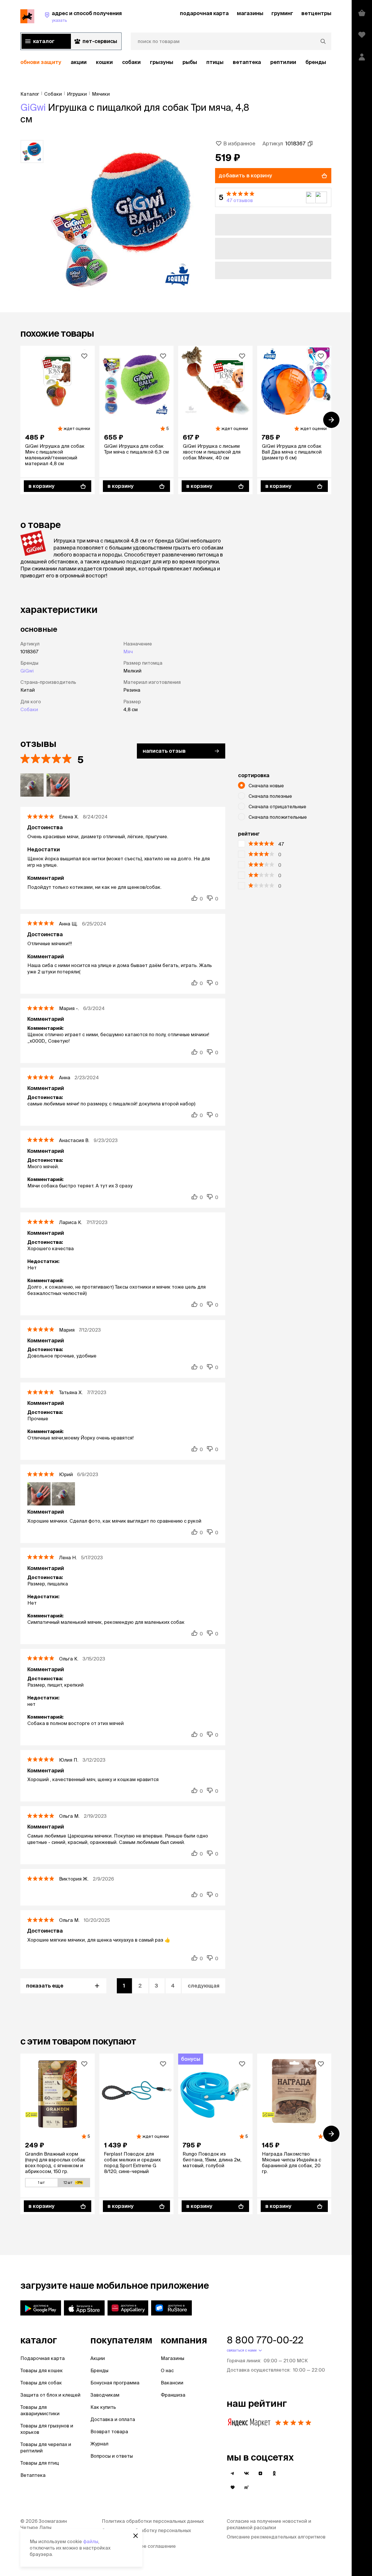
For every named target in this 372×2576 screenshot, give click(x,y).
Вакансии (172, 2383)
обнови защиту (41, 62)
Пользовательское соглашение (139, 2546)
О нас (167, 2370)
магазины (250, 13)
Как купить (103, 2407)
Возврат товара (109, 2431)
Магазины (172, 2358)
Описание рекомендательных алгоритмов (276, 2537)
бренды (316, 62)
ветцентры (316, 13)
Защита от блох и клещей (50, 2395)
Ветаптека (247, 62)
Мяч (128, 652)
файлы (91, 2541)
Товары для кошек (42, 2370)
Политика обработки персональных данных (153, 2521)
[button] (273, 197)
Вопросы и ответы (112, 2456)
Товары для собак (41, 2383)
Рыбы (190, 62)
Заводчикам (105, 2395)
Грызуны (162, 62)
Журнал (99, 2444)
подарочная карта (204, 13)
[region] (176, 62)
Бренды (99, 2370)
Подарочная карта (43, 2358)
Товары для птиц (40, 2463)
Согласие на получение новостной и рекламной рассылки (269, 2524)
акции (79, 62)
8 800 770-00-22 (265, 2340)
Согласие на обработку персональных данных (146, 2534)
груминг (282, 13)
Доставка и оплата (113, 2419)
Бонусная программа (115, 2383)
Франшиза (173, 2395)
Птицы (215, 62)
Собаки (131, 62)
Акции (98, 2358)
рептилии (283, 62)
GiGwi (33, 107)
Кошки (104, 62)
